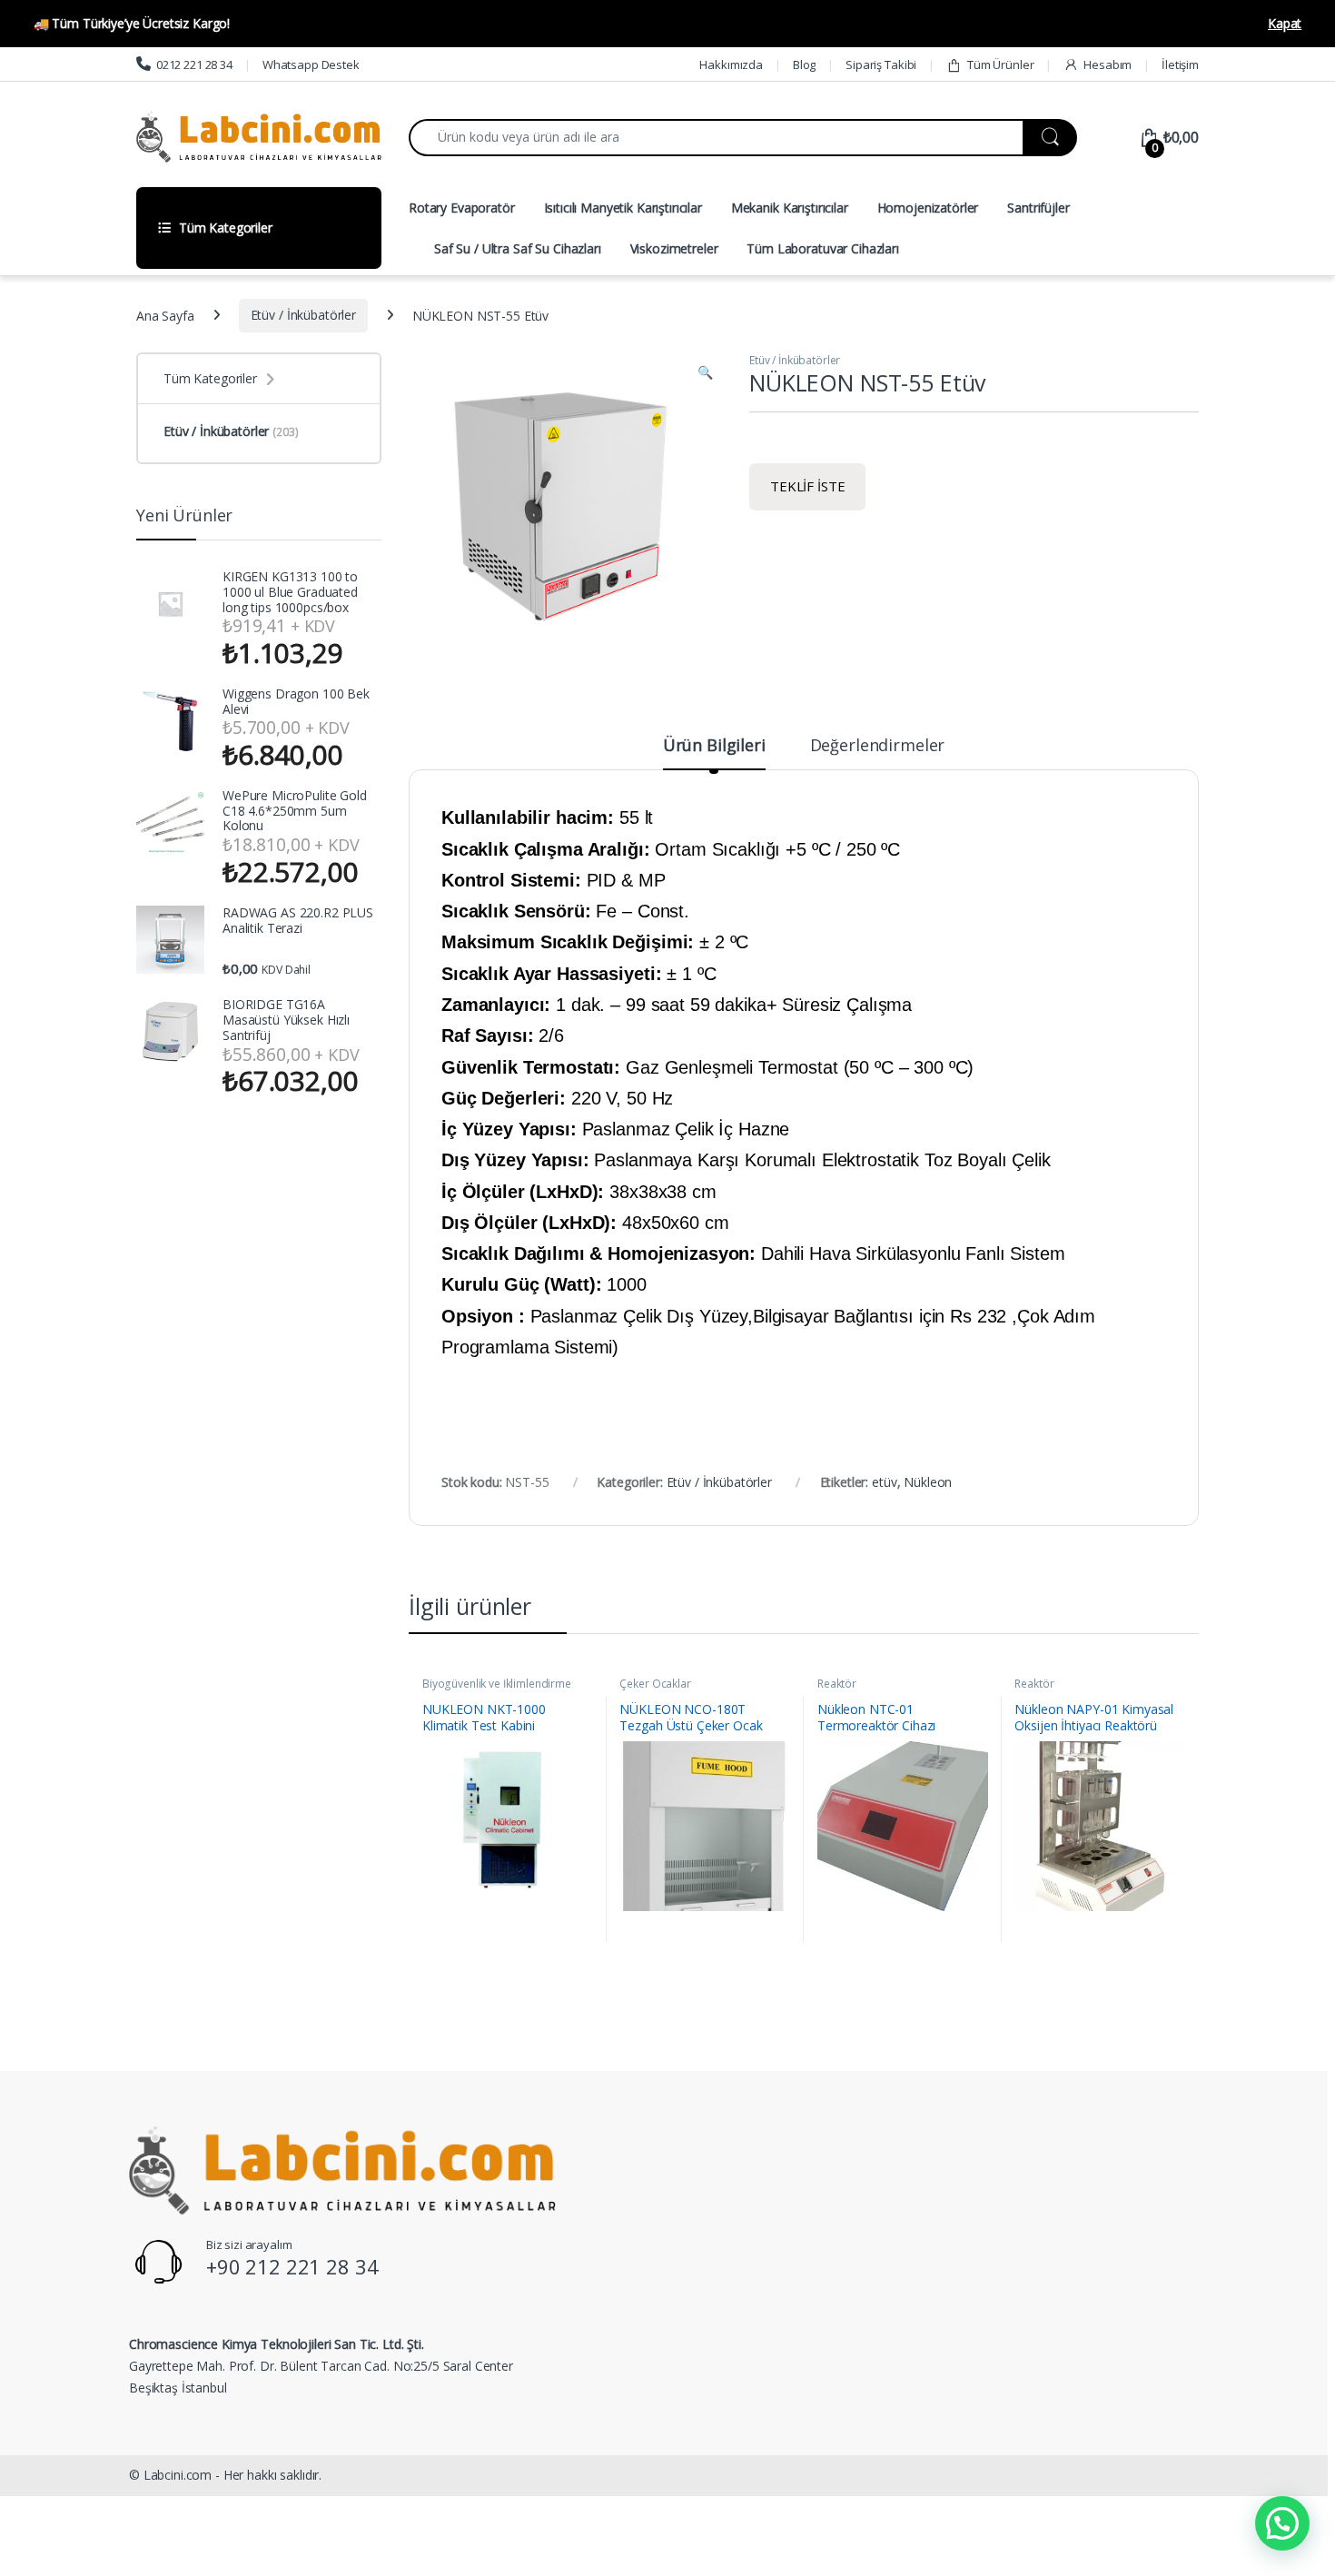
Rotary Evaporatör (462, 208)
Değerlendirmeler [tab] (878, 746)
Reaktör (837, 1684)
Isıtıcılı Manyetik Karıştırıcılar (623, 208)
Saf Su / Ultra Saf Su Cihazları (518, 248)
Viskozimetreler (674, 248)
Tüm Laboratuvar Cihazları (823, 248)
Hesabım (1108, 64)
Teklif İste (807, 486)
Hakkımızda (731, 64)
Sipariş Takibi (881, 64)
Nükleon (928, 1482)
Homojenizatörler (928, 208)
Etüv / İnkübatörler (303, 315)
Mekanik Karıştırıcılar (790, 208)
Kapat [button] (1285, 23)
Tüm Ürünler (1000, 64)
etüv (884, 1482)
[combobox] (716, 138)
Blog (804, 64)
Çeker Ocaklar (655, 1684)
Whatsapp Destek (311, 64)
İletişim (1180, 64)
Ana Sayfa (165, 315)
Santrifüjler (1038, 208)
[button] (705, 372)
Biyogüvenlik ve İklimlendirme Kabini (497, 1689)
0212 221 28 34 (194, 64)
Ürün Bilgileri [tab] (714, 746)
